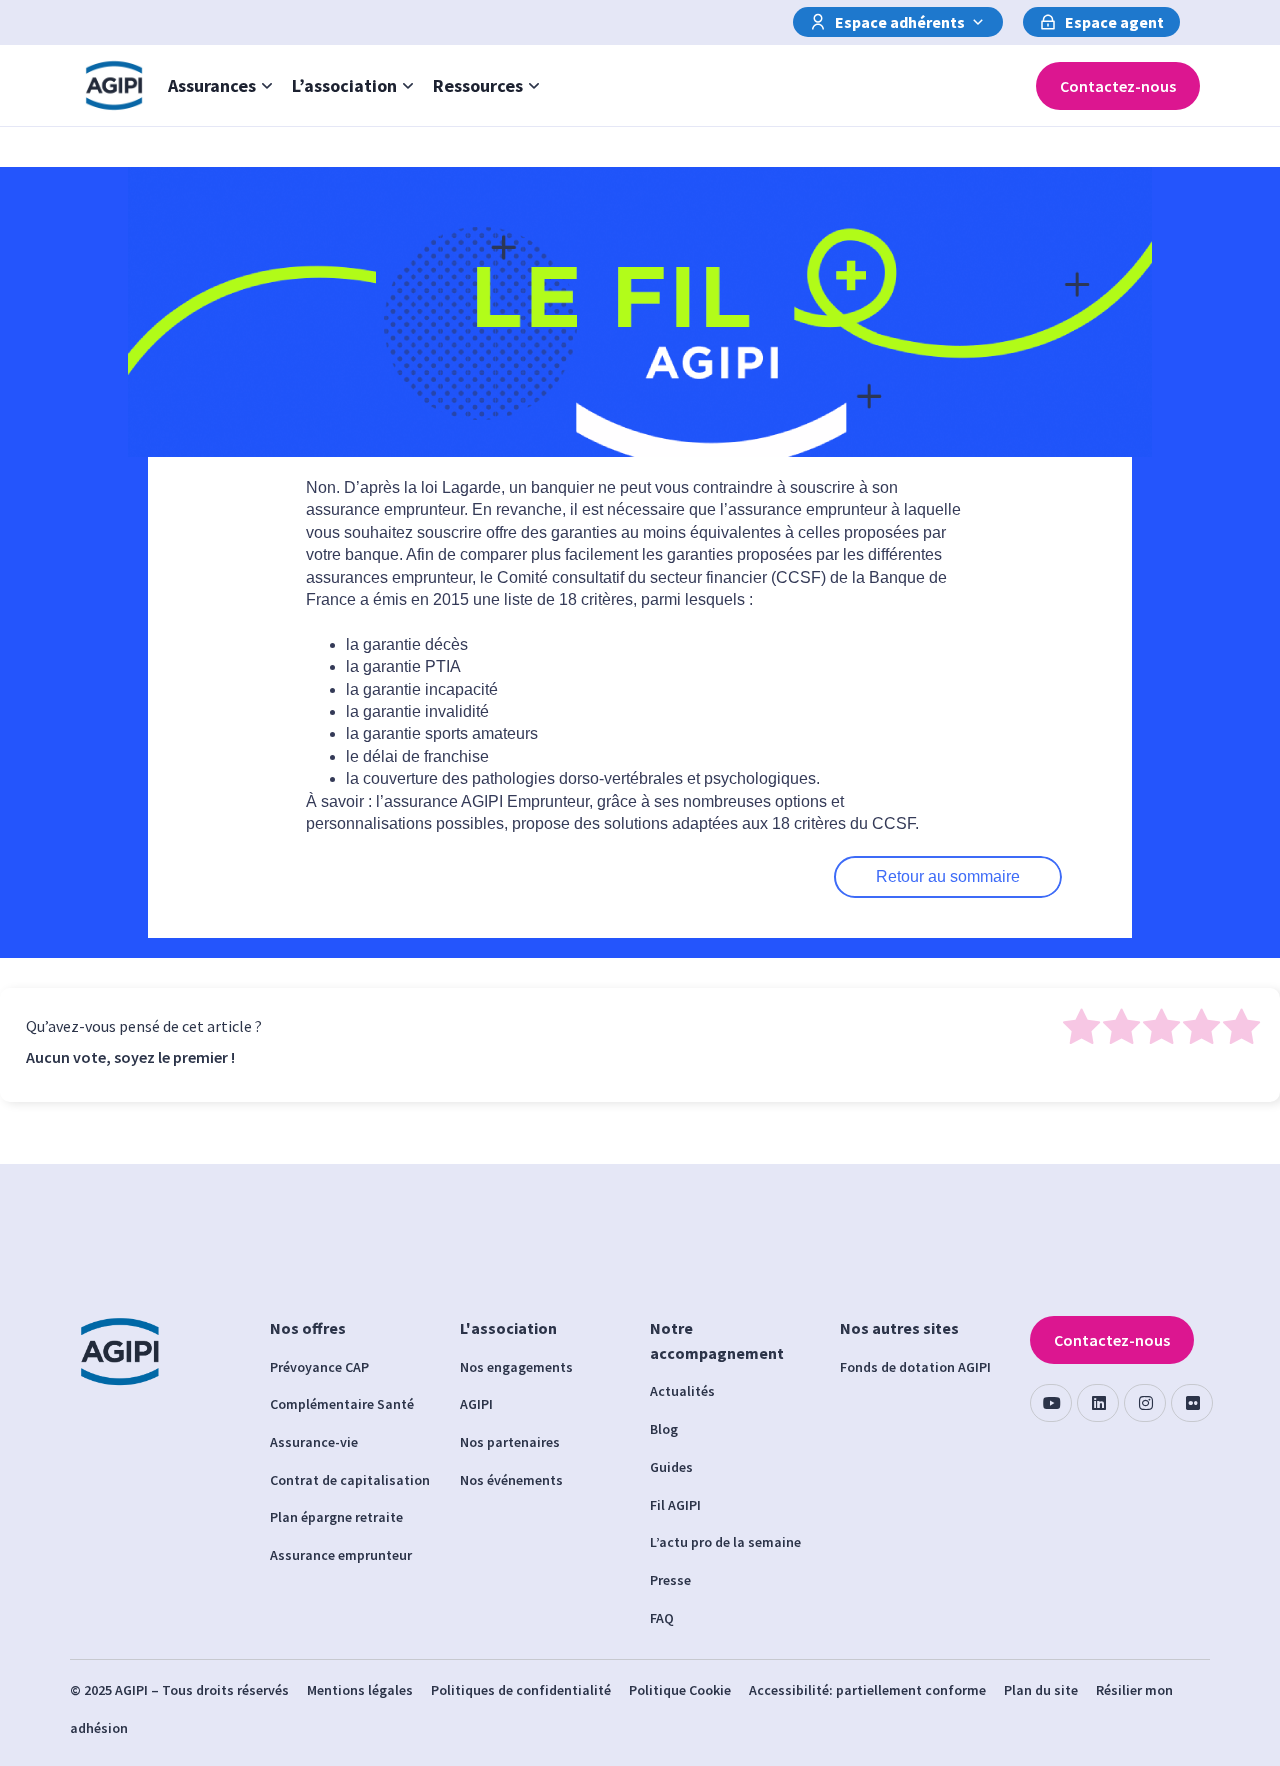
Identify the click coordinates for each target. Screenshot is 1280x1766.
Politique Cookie (680, 1690)
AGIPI (476, 1404)
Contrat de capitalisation (350, 1480)
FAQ (662, 1618)
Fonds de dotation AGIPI (915, 1367)
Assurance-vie (314, 1442)
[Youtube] (1051, 1403)
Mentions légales (360, 1690)
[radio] (1081, 1029)
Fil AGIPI (675, 1505)
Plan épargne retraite (336, 1517)
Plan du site (1041, 1690)
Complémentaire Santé (342, 1404)
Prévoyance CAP (319, 1367)
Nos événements (511, 1480)
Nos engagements (516, 1367)
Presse (670, 1580)
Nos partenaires (510, 1442)
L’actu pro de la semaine (725, 1542)
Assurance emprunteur (341, 1555)
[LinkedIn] (1098, 1403)
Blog (664, 1429)
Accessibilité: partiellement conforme (867, 1690)
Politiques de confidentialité (521, 1690)
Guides (671, 1467)
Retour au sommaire (948, 876)
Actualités (682, 1391)
